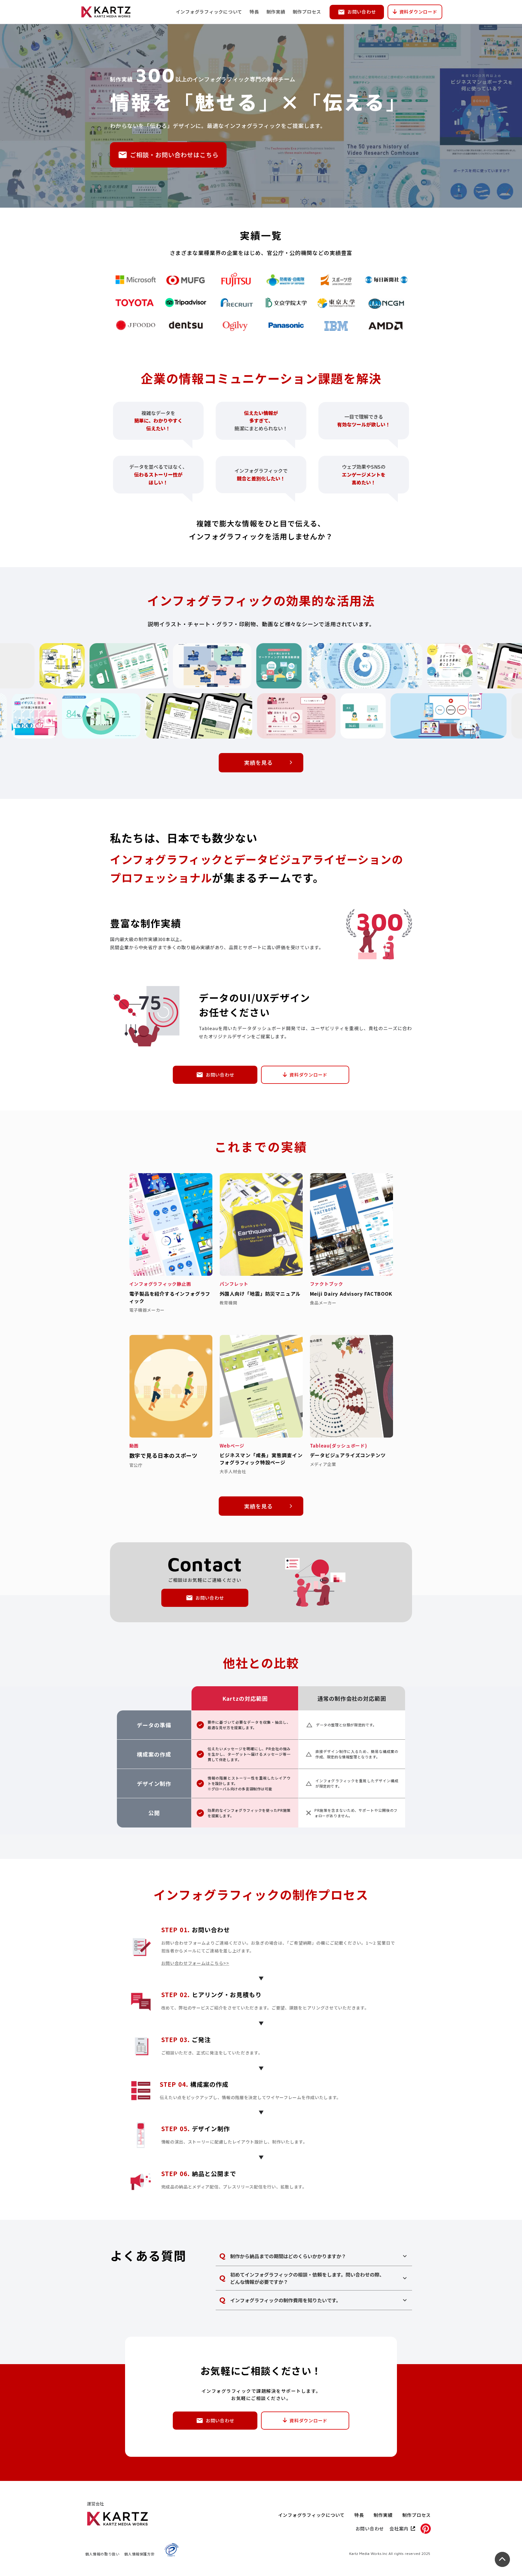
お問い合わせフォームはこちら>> (195, 1963)
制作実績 (276, 12)
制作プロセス (307, 12)
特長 (254, 12)
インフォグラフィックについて (209, 12)
